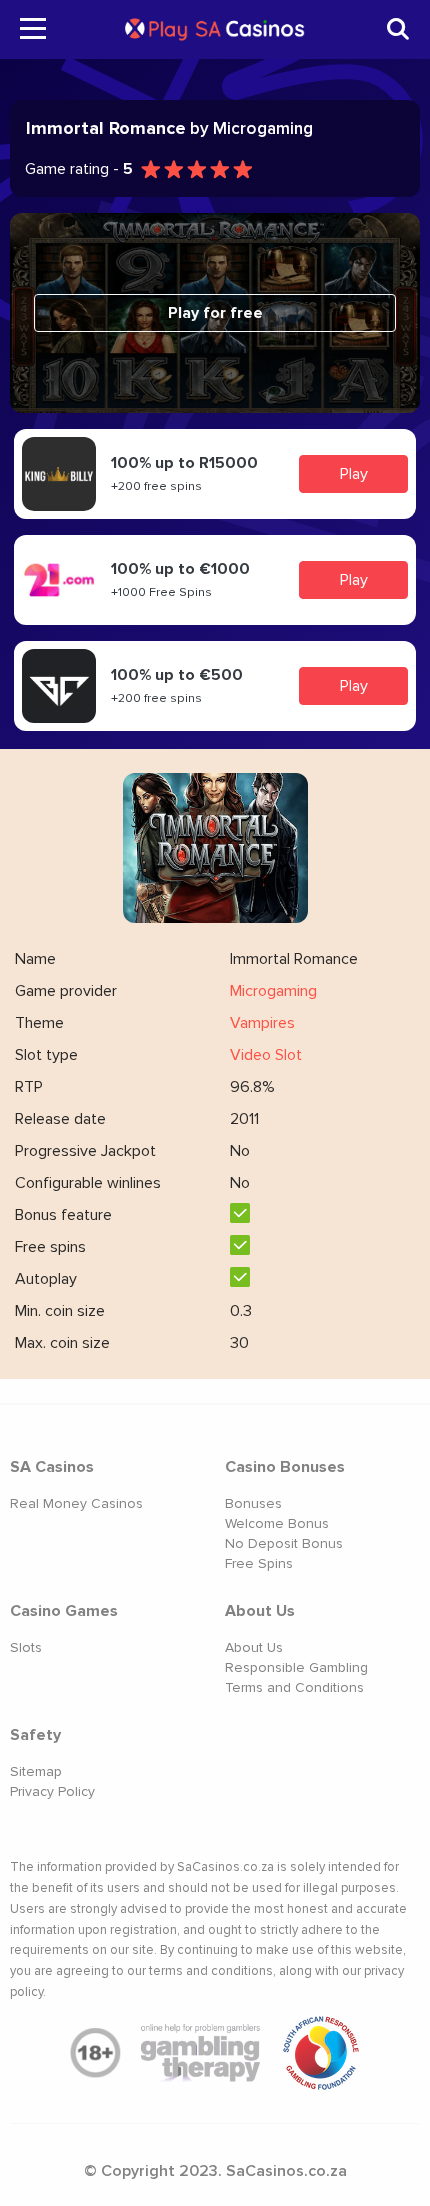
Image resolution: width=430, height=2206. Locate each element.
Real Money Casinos (76, 1503)
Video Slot (266, 1055)
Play (354, 474)
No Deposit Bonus (284, 1543)
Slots (26, 1647)
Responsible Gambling (296, 1667)
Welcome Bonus (277, 1523)
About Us (254, 1647)
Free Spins (259, 1563)
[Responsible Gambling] (321, 2053)
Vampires (262, 1023)
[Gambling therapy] (201, 2053)
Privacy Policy (52, 1791)
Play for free (215, 313)
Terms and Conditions (294, 1687)
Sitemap (36, 1771)
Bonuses (253, 1503)
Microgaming (273, 991)
